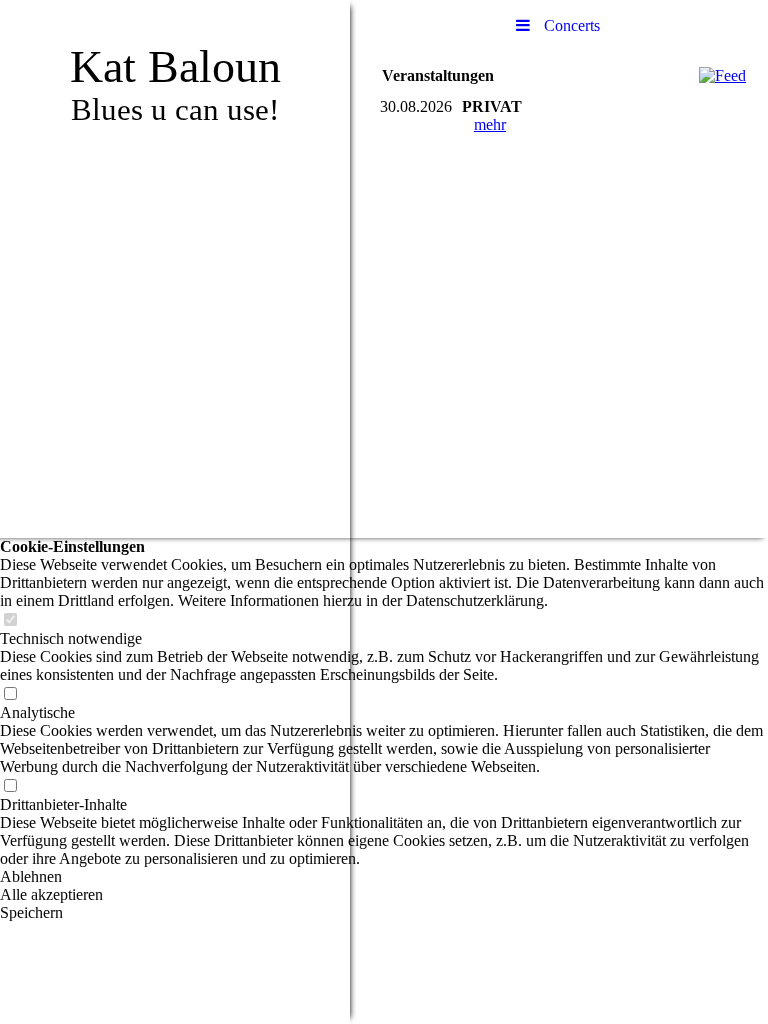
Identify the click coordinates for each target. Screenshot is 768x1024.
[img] (175, 512)
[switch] (10, 620)
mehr (490, 124)
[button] (384, 877)
